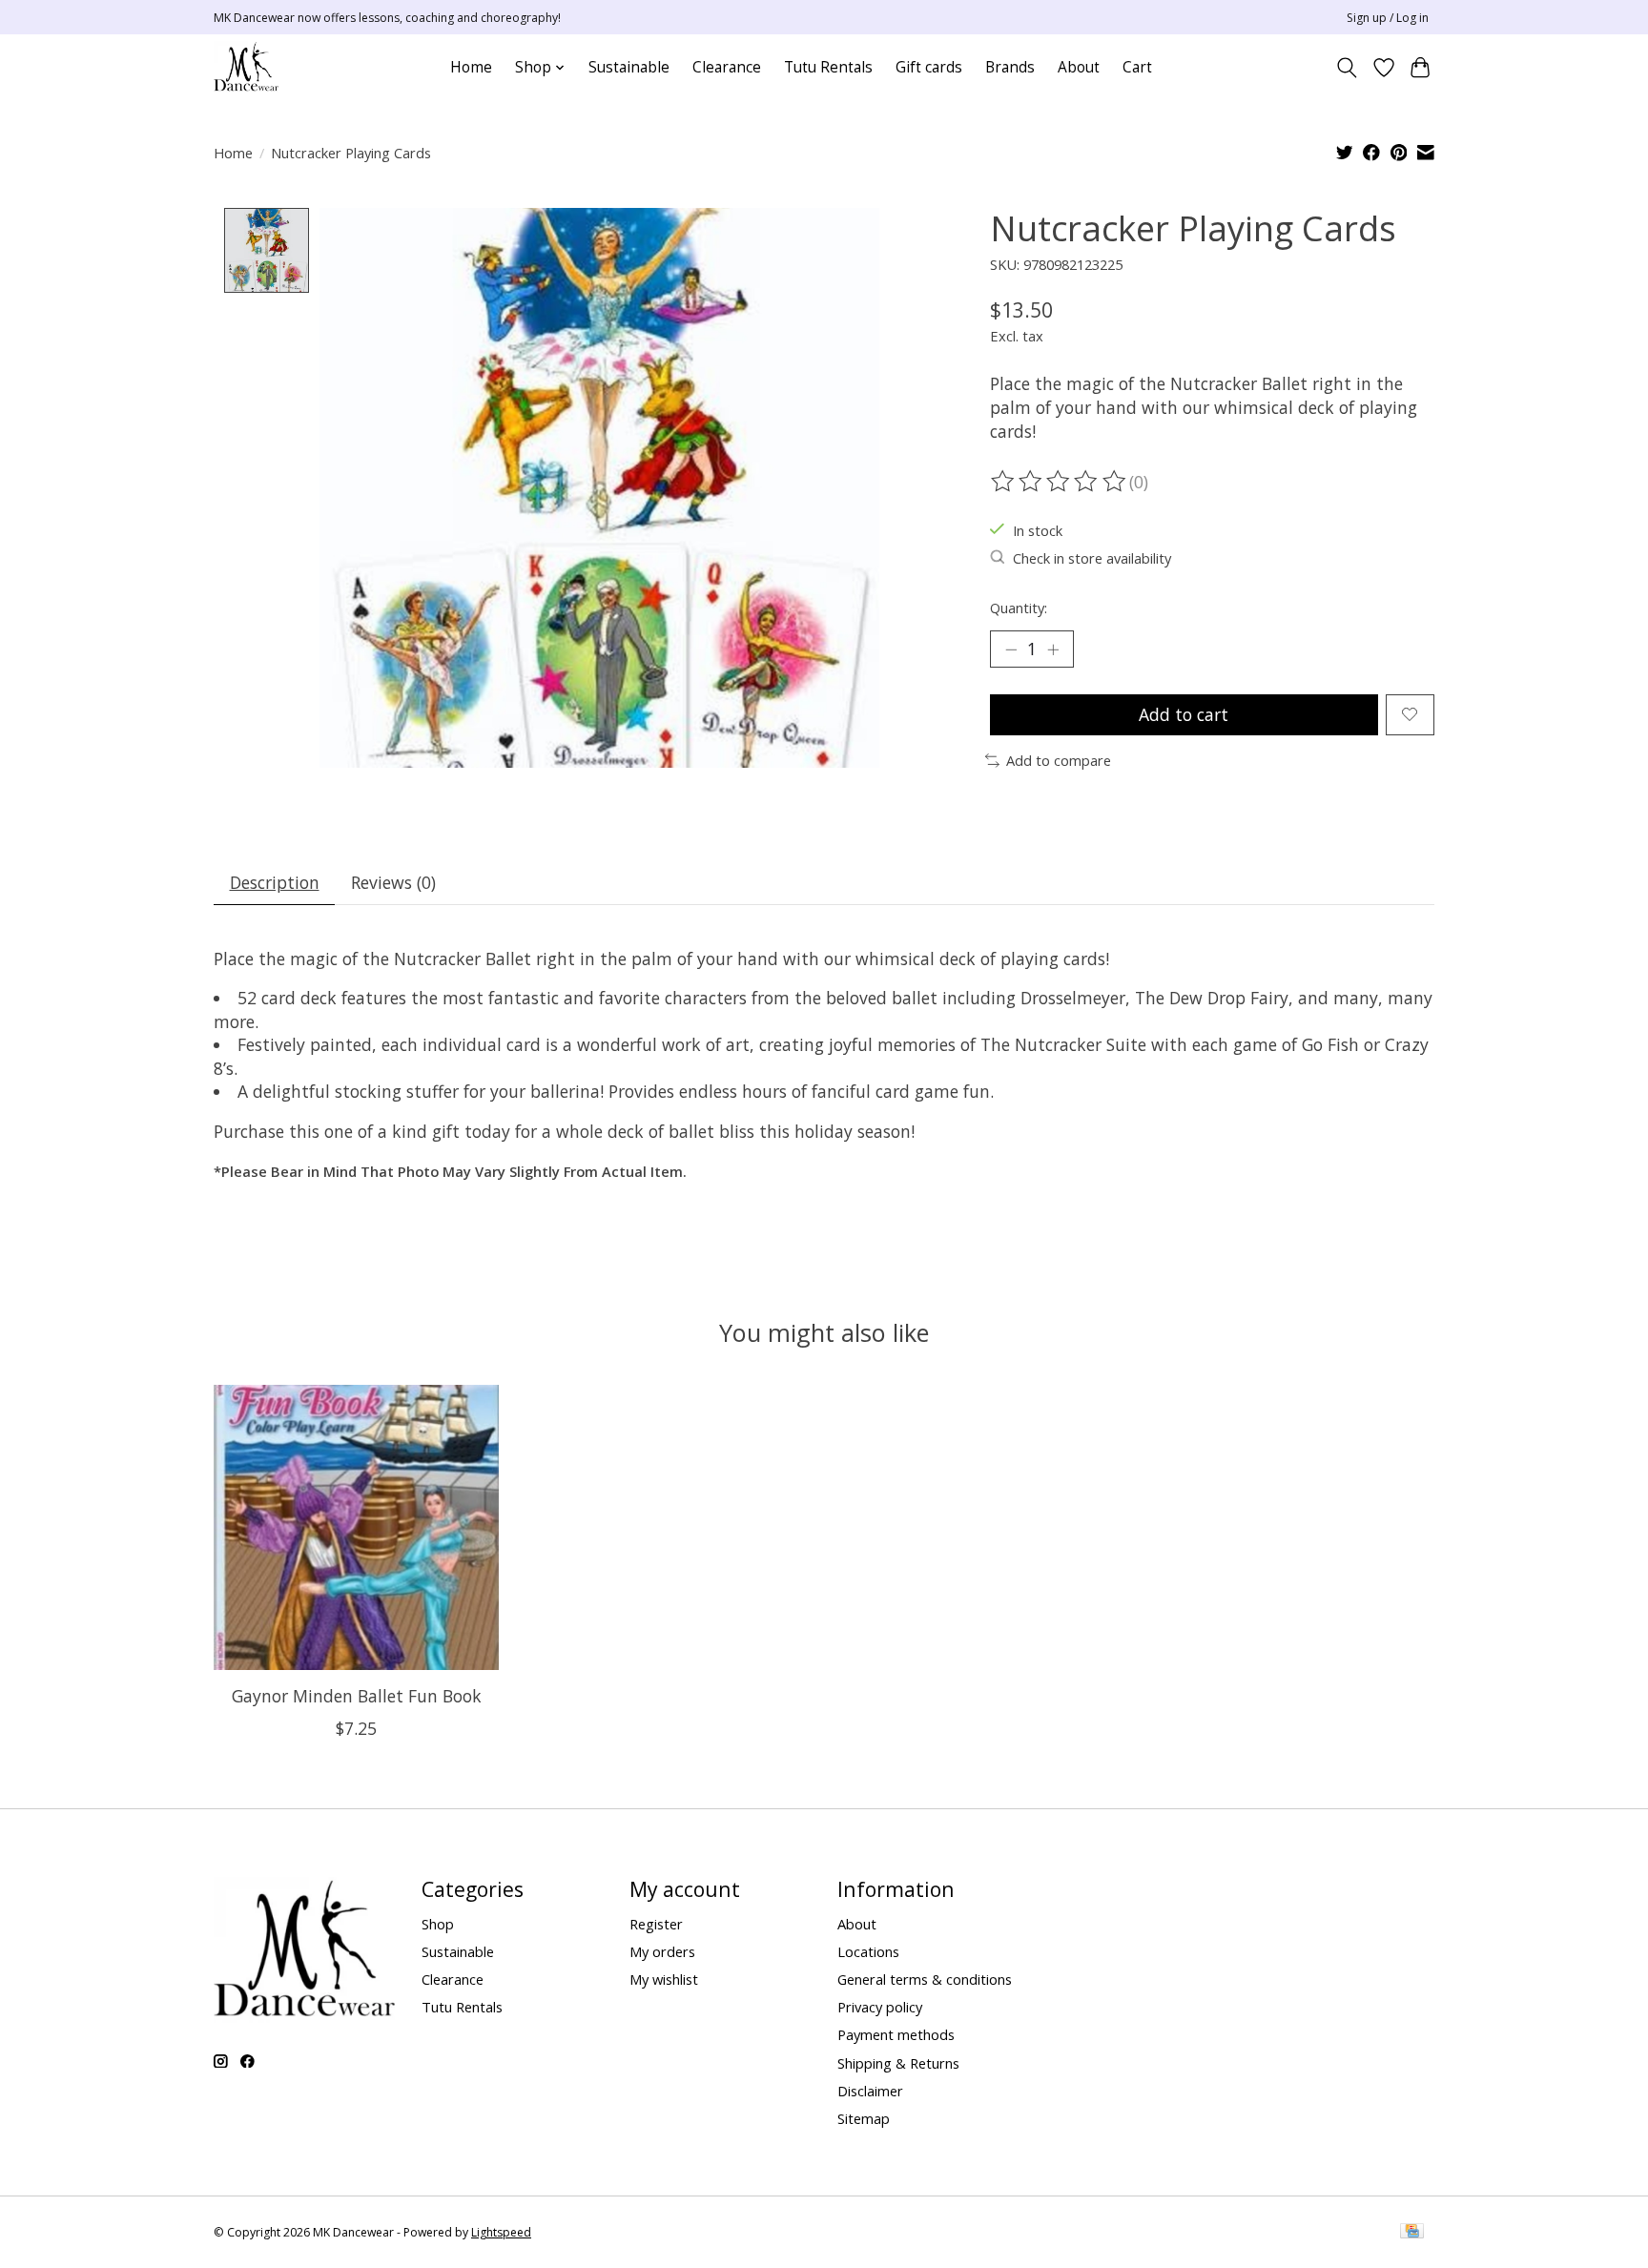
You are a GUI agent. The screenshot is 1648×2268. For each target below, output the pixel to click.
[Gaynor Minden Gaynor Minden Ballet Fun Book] (356, 1527)
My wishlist (664, 1979)
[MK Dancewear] (246, 67)
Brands (1010, 67)
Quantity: (1019, 608)
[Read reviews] (1060, 482)
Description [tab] (275, 882)
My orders (662, 1951)
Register (656, 1924)
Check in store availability (1092, 558)
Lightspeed (501, 2232)
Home (471, 67)
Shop (438, 1924)
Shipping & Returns (898, 2063)
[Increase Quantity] (1053, 649)
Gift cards (929, 67)
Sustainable (629, 67)
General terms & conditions (925, 1979)
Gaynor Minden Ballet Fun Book (357, 1696)
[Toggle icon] (1347, 68)
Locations (868, 1951)
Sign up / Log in (1388, 18)
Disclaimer (870, 2091)
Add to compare (1059, 760)
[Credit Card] (1412, 2233)
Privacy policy (880, 2007)
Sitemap (864, 2118)
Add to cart (1184, 714)
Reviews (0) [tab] (393, 882)
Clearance (727, 67)
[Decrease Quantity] (1011, 649)
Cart (1137, 67)
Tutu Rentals (828, 67)
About (1079, 67)
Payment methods (896, 2034)
